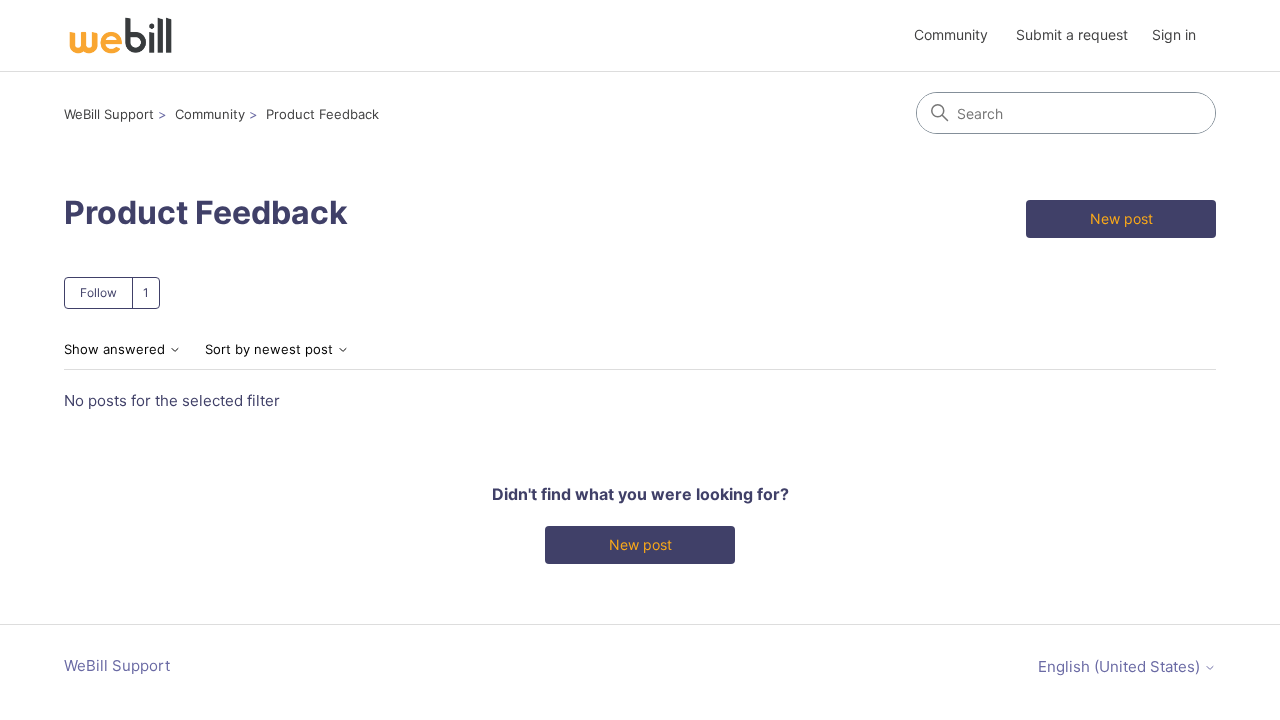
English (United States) (1121, 666)
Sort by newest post (271, 349)
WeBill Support (109, 114)
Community (951, 34)
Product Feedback (322, 114)
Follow (98, 292)
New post (1121, 218)
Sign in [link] (1174, 34)
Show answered (116, 349)
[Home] (120, 35)
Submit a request (1072, 34)
